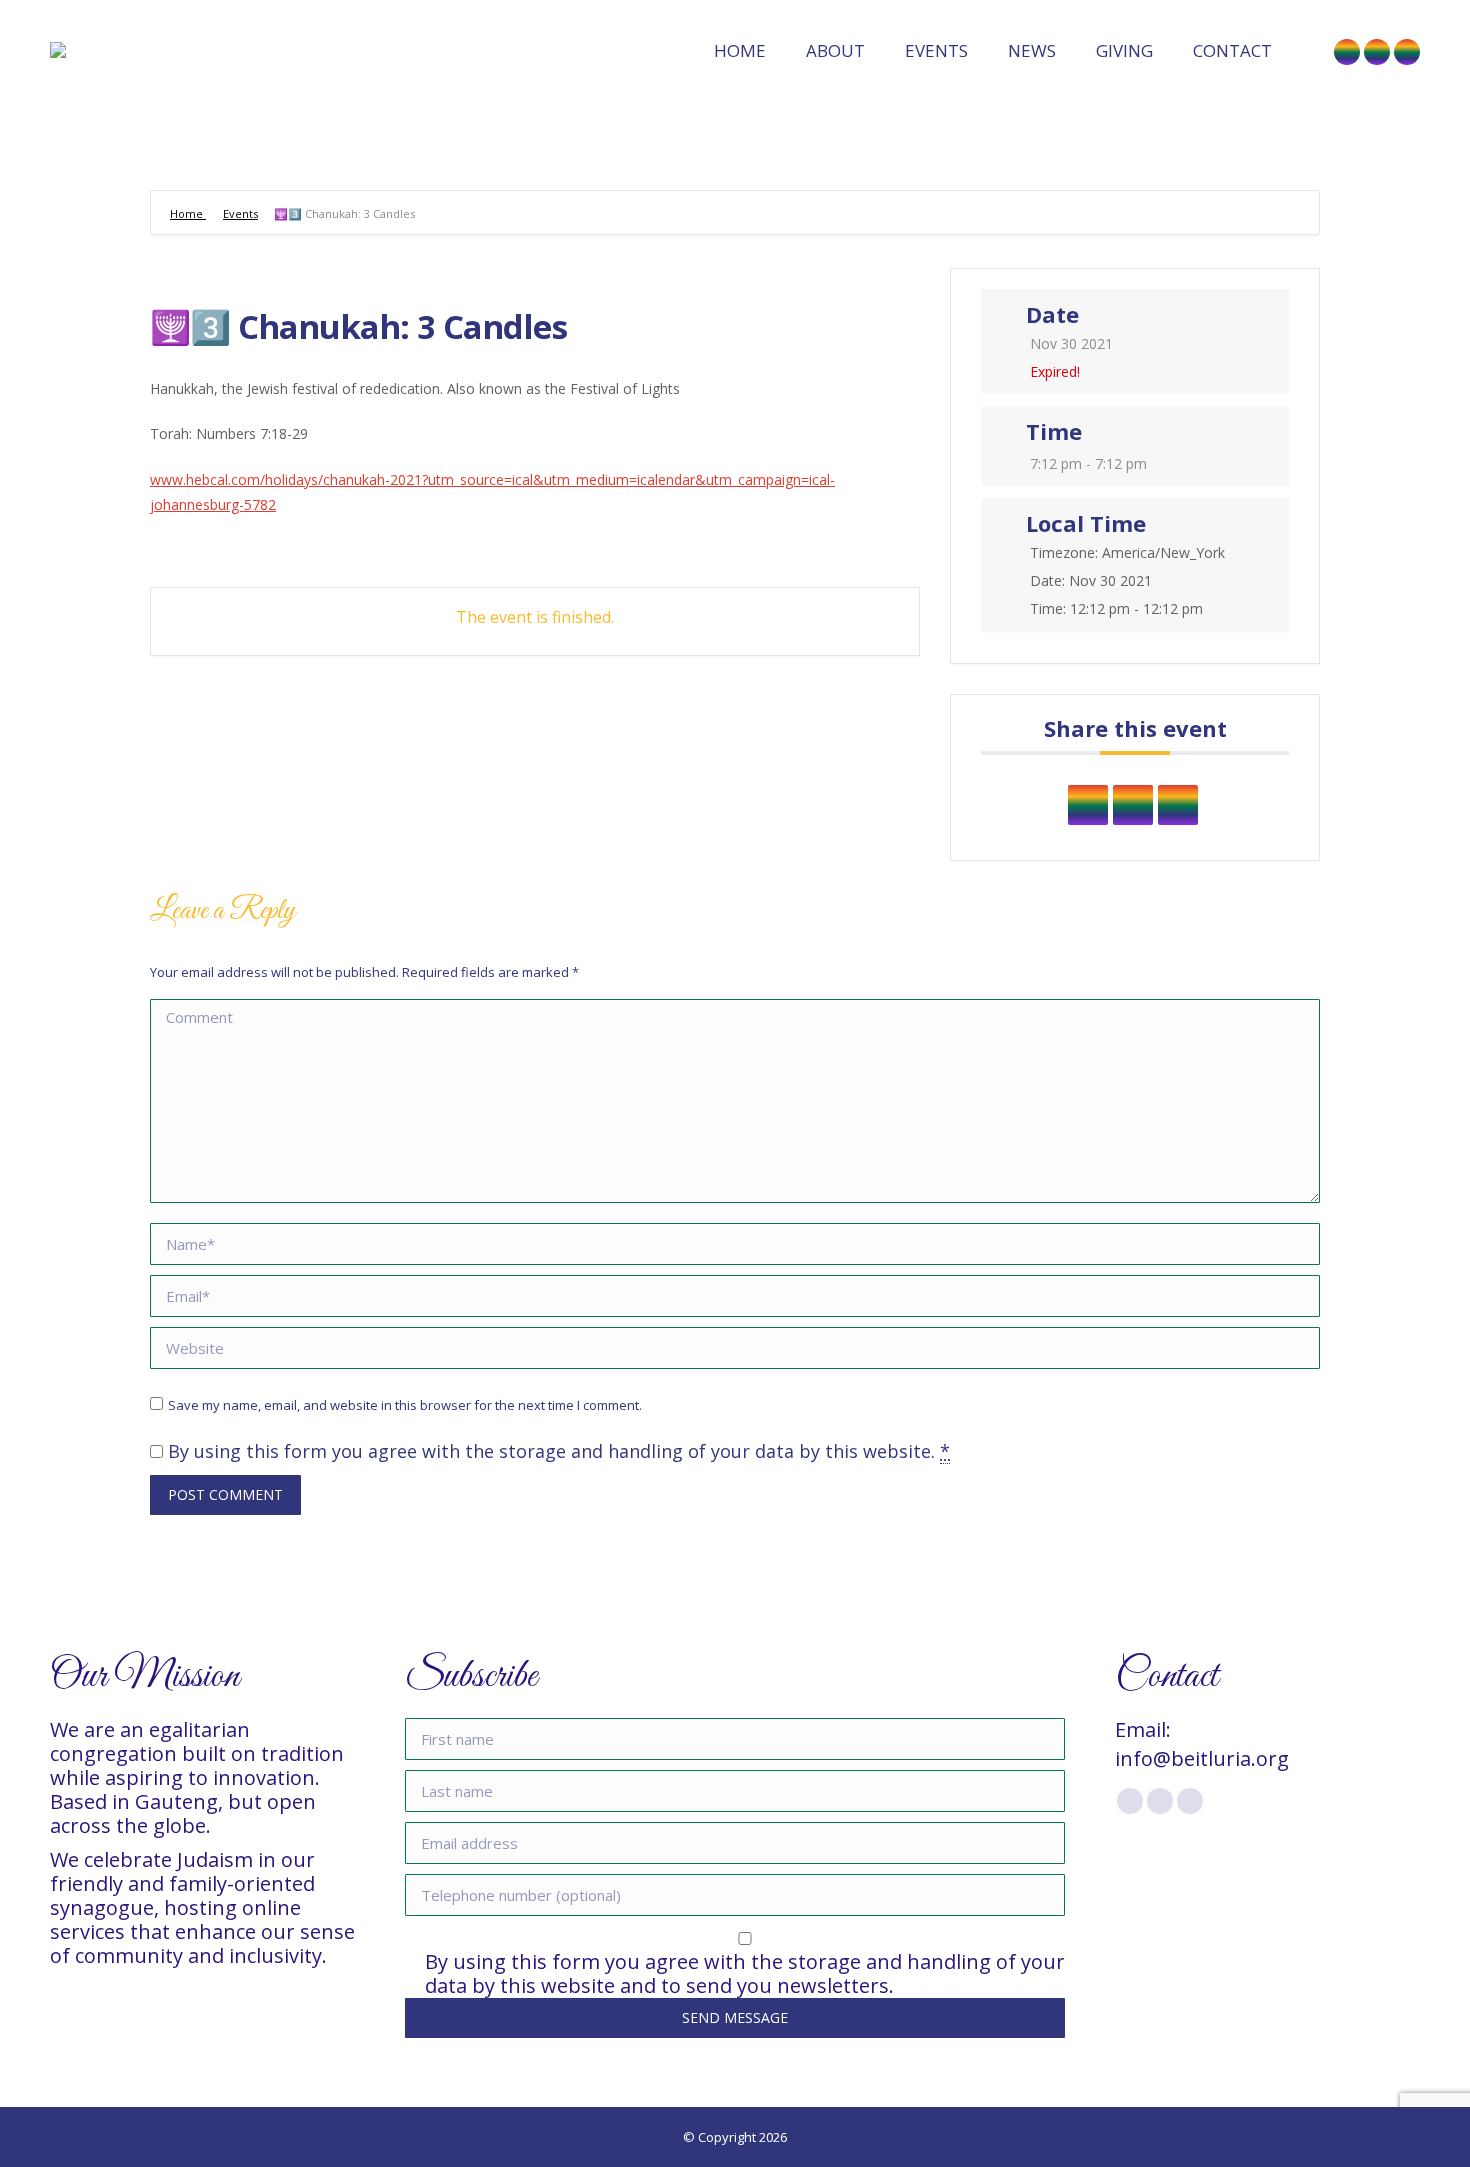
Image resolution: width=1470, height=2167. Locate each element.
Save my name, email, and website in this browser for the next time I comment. (405, 1405)
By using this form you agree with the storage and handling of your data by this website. (559, 1451)
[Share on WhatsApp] (1133, 805)
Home (188, 213)
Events (240, 213)
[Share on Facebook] (1088, 805)
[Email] (1178, 805)
